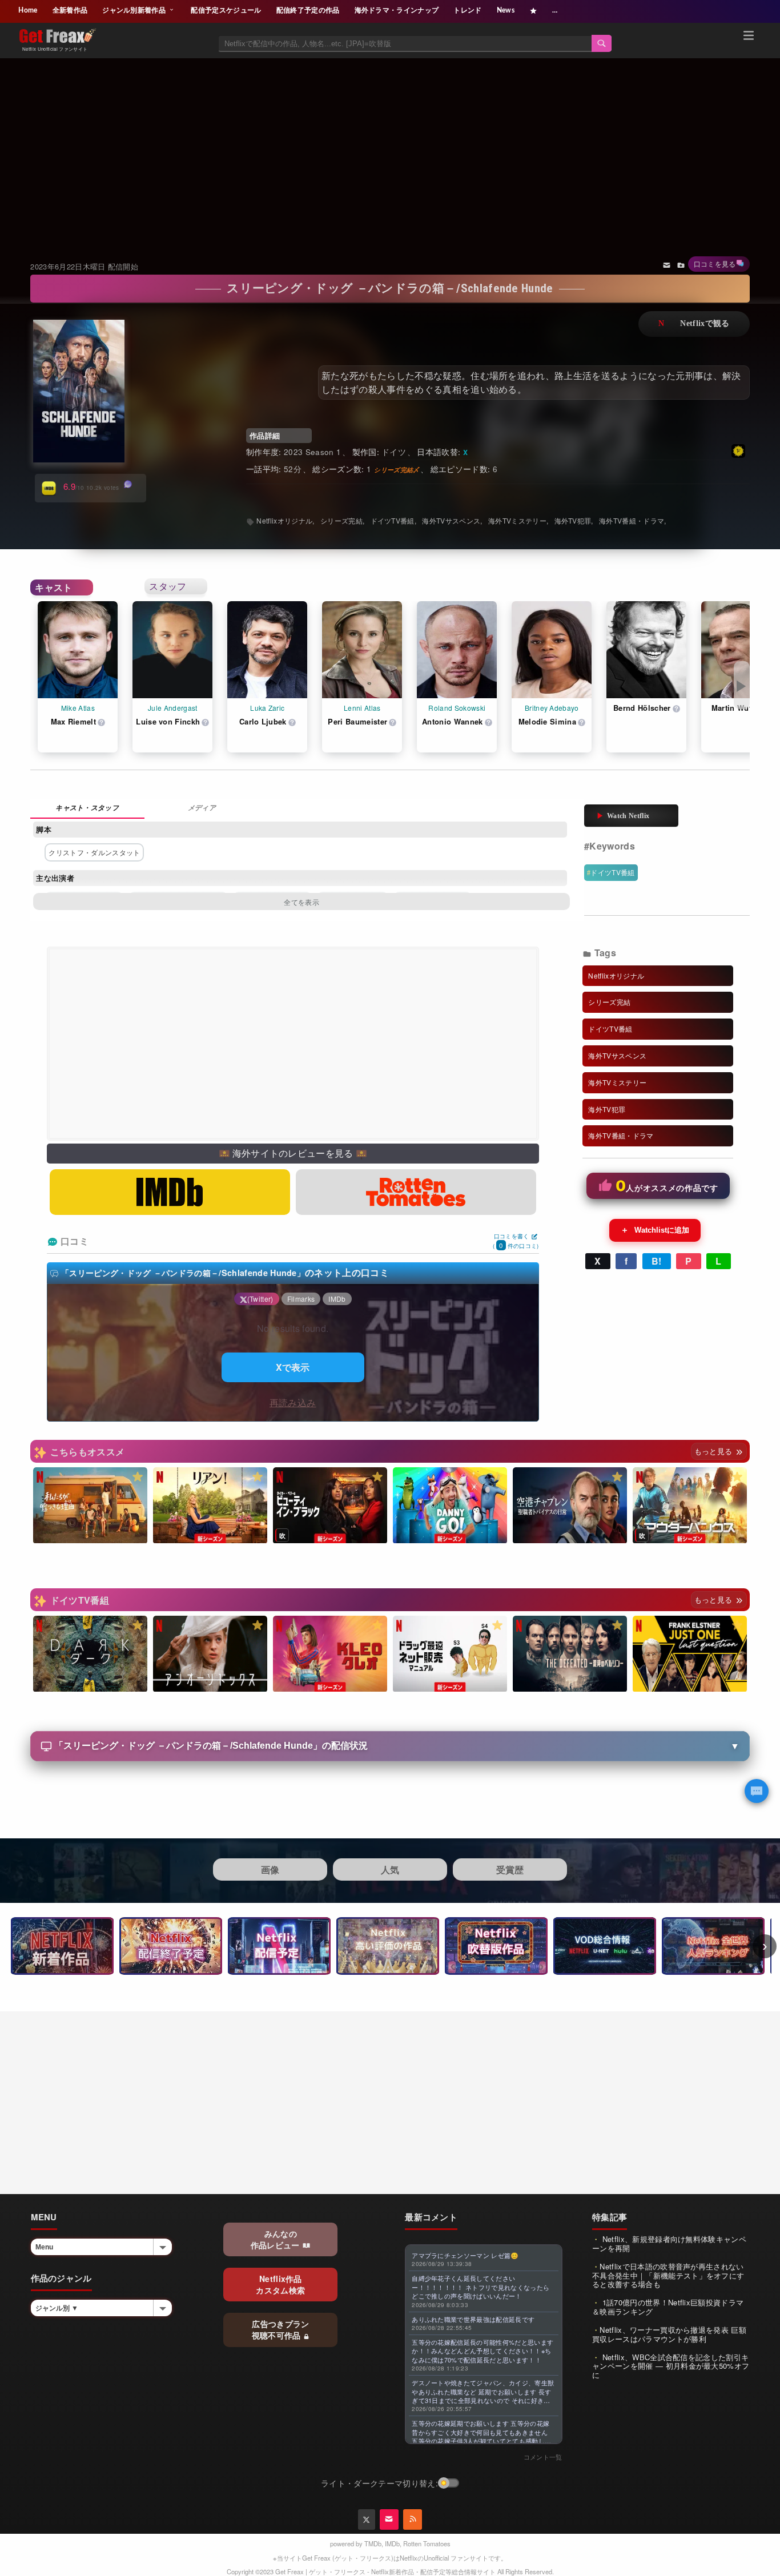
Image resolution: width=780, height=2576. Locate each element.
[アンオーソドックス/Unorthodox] (210, 1654)
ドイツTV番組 (612, 872)
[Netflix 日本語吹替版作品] (496, 1946)
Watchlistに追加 (655, 1230)
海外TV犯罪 (573, 520)
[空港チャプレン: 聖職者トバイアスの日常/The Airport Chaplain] (570, 1506)
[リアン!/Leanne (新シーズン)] (210, 1506)
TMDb (373, 2543)
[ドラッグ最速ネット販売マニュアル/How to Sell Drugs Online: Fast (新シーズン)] (450, 1654)
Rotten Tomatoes (427, 2543)
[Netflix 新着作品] (62, 1946)
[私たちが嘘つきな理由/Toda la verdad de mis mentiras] (90, 1506)
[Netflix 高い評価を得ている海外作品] (388, 1946)
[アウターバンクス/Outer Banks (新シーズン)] (690, 1506)
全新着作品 (70, 10)
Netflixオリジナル (284, 520)
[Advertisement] (390, 145)
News (506, 10)
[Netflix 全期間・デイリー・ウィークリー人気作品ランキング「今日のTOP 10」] (713, 1946)
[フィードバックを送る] (667, 264)
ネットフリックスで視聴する (694, 324)
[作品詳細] (87, 809)
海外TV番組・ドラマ (632, 520)
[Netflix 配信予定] (279, 1946)
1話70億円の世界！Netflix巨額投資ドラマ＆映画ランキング (668, 2307)
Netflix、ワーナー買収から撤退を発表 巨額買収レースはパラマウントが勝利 (669, 2334)
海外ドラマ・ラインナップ (397, 10)
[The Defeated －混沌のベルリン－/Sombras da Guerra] (570, 1654)
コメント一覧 (543, 2457)
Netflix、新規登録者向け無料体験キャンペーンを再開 (669, 2243)
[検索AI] (757, 1791)
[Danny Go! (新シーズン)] (450, 1506)
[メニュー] (749, 37)
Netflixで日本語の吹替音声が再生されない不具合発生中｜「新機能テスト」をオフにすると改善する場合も (668, 2275)
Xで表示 (293, 1367)
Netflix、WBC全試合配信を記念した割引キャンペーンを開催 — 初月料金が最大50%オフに (671, 2366)
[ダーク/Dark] (90, 1654)
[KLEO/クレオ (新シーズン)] (330, 1654)
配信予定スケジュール (226, 10)
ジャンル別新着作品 (135, 10)
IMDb (392, 2543)
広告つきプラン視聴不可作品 (281, 2329)
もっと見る (715, 1451)
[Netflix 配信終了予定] (171, 1946)
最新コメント (431, 2217)
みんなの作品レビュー (276, 2239)
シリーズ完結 (341, 520)
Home (28, 10)
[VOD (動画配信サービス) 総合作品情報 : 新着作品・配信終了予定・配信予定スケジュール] (605, 1946)
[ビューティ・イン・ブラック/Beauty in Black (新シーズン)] (330, 1506)
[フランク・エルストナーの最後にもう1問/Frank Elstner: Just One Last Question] (690, 1654)
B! (657, 1261)
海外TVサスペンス (451, 520)
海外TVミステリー (517, 520)
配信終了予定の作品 (308, 10)
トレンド (467, 10)
